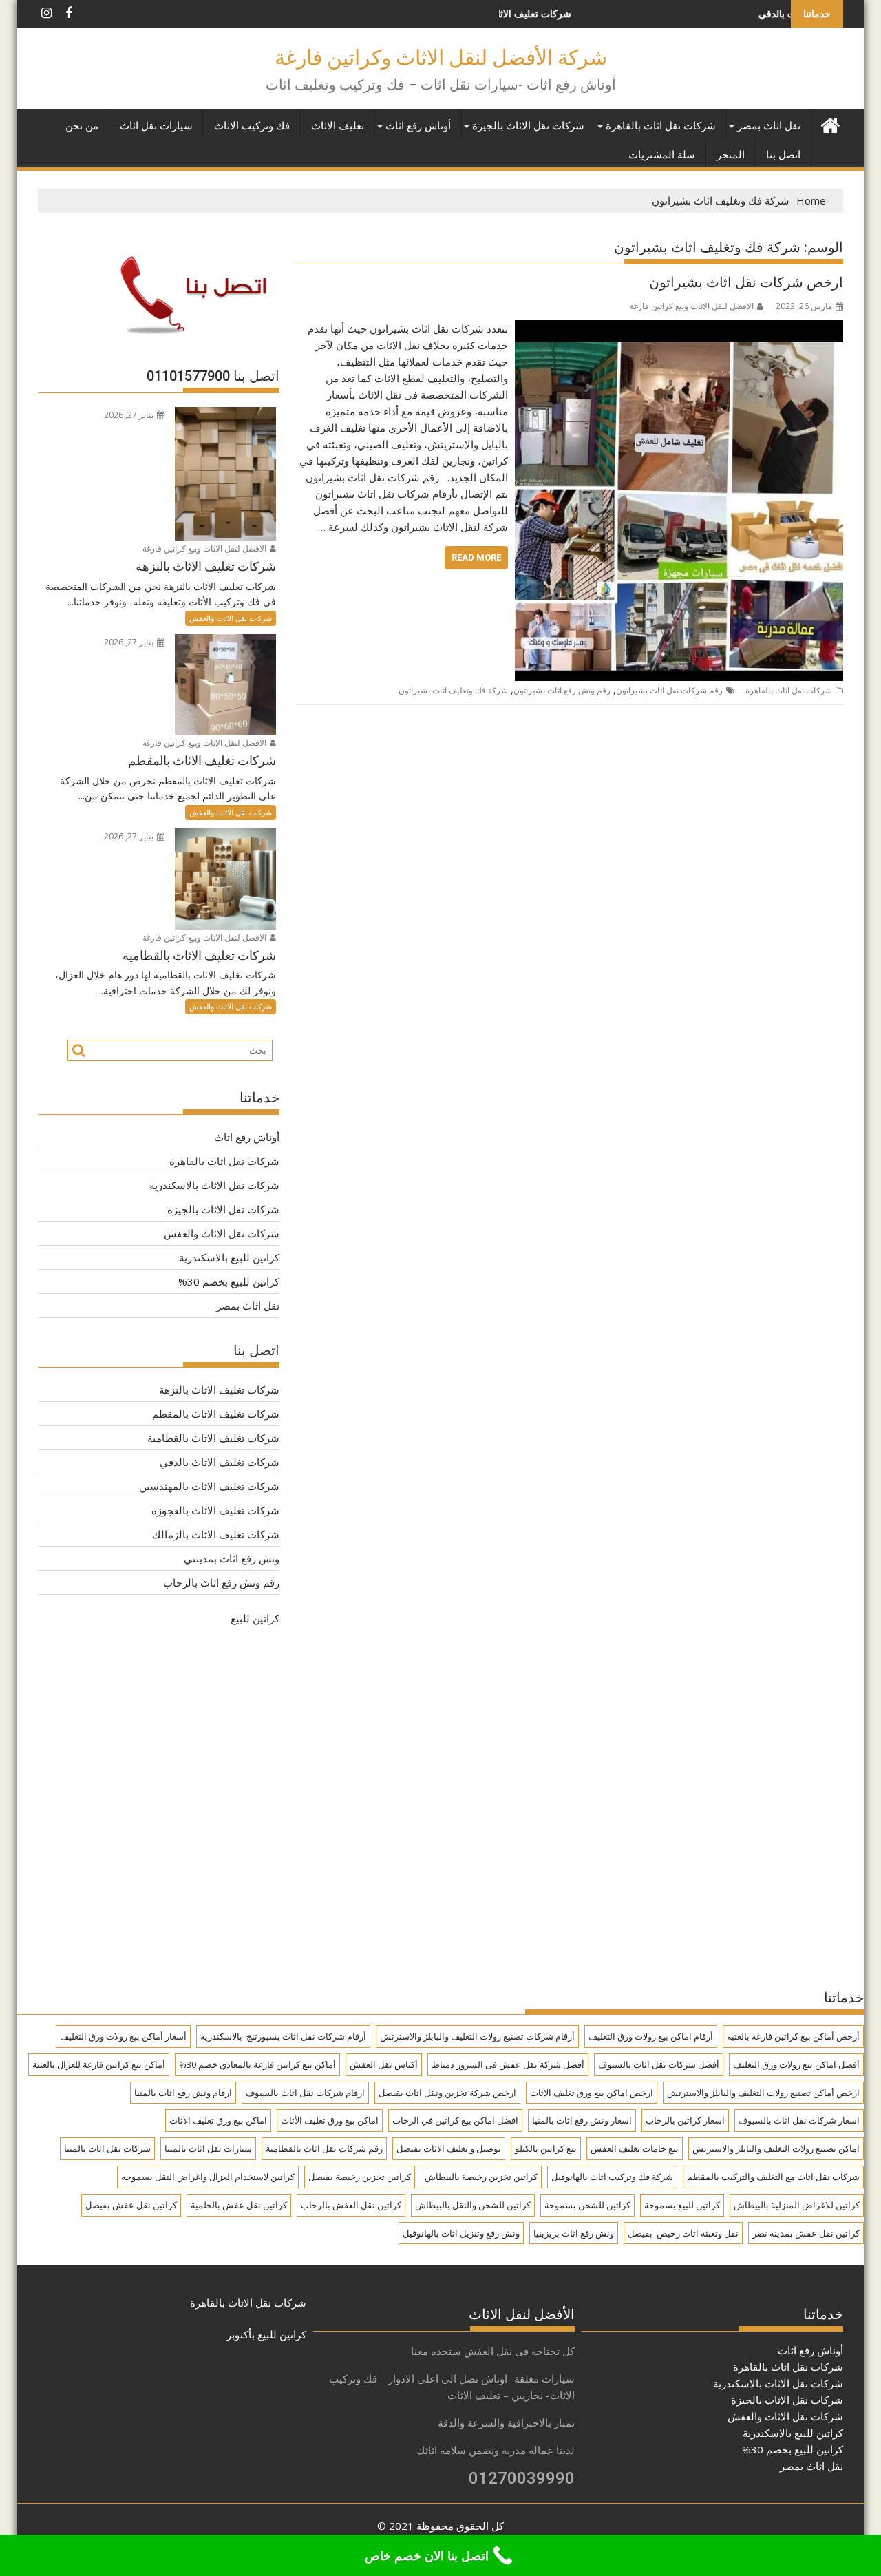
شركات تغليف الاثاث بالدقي (731, 13)
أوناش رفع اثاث (418, 126)
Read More (476, 557)
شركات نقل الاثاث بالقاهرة (248, 2303)
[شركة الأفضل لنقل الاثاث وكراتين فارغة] (830, 124)
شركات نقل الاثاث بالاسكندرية (214, 1185)
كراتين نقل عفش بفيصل (131, 2205)
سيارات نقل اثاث (156, 126)
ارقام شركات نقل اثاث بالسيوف (305, 2093)
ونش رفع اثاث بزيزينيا (574, 2233)
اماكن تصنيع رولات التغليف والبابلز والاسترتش (776, 2148)
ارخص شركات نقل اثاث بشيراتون (746, 282)
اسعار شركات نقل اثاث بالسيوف (799, 2120)
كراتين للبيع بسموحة (682, 2205)
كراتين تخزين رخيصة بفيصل (360, 2177)
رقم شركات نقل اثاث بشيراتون (669, 690)
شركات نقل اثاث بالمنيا (107, 2148)
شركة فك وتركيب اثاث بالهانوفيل (612, 2177)
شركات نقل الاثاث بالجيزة (528, 126)
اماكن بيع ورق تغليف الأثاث (330, 2120)
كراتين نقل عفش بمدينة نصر (806, 2233)
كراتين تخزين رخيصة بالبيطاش (481, 2177)
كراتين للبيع (255, 1618)
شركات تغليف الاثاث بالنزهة (219, 1390)
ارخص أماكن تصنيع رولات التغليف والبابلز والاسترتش (763, 2093)
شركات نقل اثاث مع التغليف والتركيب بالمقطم (773, 2177)
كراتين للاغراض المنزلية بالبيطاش (797, 2205)
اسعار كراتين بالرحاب (685, 2120)
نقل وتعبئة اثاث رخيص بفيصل (683, 2233)
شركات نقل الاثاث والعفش (231, 618)
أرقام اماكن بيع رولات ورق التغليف (651, 2036)
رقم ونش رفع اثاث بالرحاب (221, 1582)
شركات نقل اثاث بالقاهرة (661, 126)
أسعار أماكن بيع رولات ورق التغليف (123, 2036)
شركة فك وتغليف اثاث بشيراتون (453, 690)
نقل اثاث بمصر (769, 126)
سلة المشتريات (662, 155)
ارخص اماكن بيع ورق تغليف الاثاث (592, 2093)
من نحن (82, 126)
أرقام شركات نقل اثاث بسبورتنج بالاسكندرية (283, 2036)
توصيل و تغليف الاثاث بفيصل (449, 2148)
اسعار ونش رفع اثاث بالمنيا (582, 2120)
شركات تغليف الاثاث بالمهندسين (209, 1486)
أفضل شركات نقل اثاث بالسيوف (659, 2064)
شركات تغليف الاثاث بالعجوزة (215, 1510)
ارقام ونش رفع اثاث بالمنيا (183, 2093)
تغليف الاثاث (338, 126)
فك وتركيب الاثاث (252, 126)
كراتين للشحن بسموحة (587, 2205)
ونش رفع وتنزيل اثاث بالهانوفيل (461, 2233)
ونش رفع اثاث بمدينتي (232, 1558)
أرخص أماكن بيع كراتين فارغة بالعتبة (793, 2036)
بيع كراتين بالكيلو (546, 2148)
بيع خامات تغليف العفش (635, 2148)
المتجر (731, 155)
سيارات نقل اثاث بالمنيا (208, 2148)
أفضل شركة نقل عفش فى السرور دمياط (508, 2064)
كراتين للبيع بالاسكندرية (229, 1257)
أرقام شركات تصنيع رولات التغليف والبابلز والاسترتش (477, 2036)
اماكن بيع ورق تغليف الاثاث (218, 2120)
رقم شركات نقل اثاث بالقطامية (324, 2148)
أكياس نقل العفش (384, 2064)
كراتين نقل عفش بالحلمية (239, 2205)
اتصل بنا (783, 155)
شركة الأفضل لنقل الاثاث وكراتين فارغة (441, 57)
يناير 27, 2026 (130, 415)
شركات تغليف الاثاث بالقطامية (213, 1438)
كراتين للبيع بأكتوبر (266, 2334)
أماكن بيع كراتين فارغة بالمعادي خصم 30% (257, 2064)
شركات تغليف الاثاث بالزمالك (216, 1534)
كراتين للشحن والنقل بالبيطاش (473, 2205)
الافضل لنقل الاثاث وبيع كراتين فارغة (692, 306)
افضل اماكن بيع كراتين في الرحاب (455, 2120)
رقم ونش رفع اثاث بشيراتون (562, 690)
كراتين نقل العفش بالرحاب (351, 2205)
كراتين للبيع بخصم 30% (229, 1281)
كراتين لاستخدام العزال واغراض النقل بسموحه (208, 2177)
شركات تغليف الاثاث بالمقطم (216, 1414)
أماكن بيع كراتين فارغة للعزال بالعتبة (99, 2064)
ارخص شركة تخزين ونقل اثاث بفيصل (447, 2093)
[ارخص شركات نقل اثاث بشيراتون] (679, 328)
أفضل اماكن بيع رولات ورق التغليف (796, 2064)
